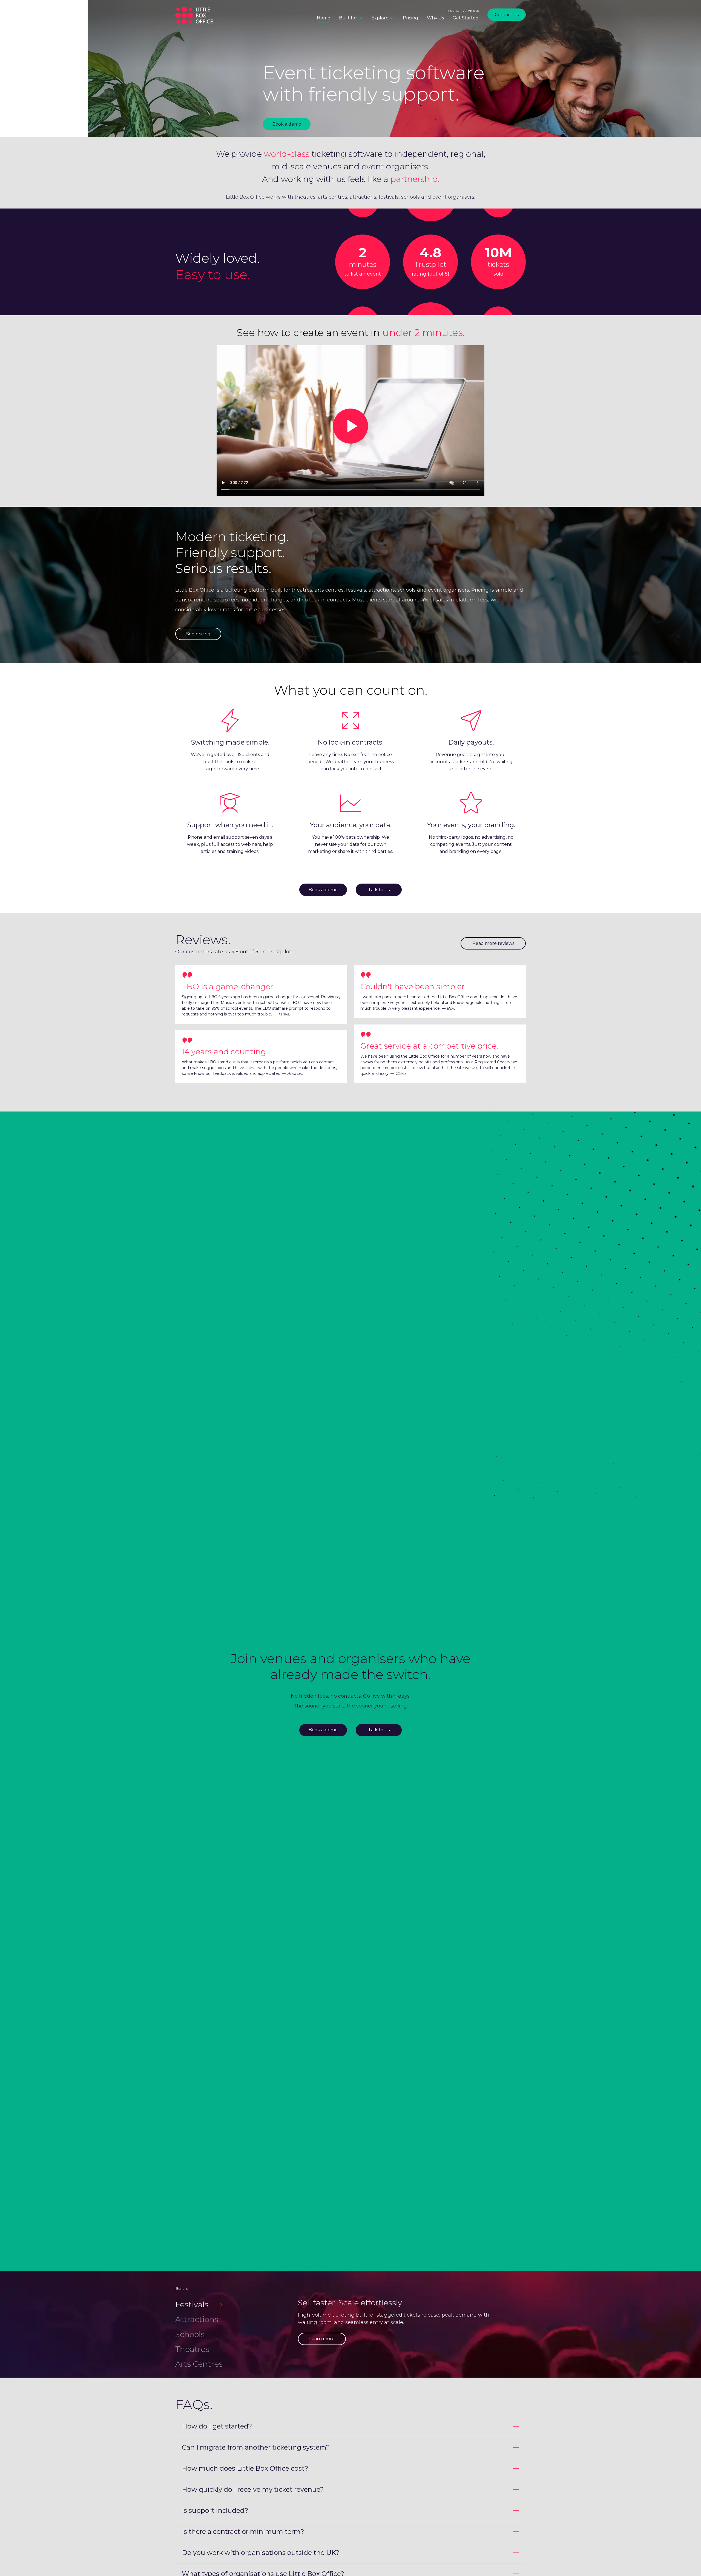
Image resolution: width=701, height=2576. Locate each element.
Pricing (410, 18)
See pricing (198, 634)
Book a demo (287, 124)
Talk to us (379, 890)
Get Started (466, 18)
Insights (453, 11)
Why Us (435, 18)
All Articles (471, 11)
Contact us (507, 15)
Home (324, 18)
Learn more (322, 2339)
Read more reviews (493, 943)
